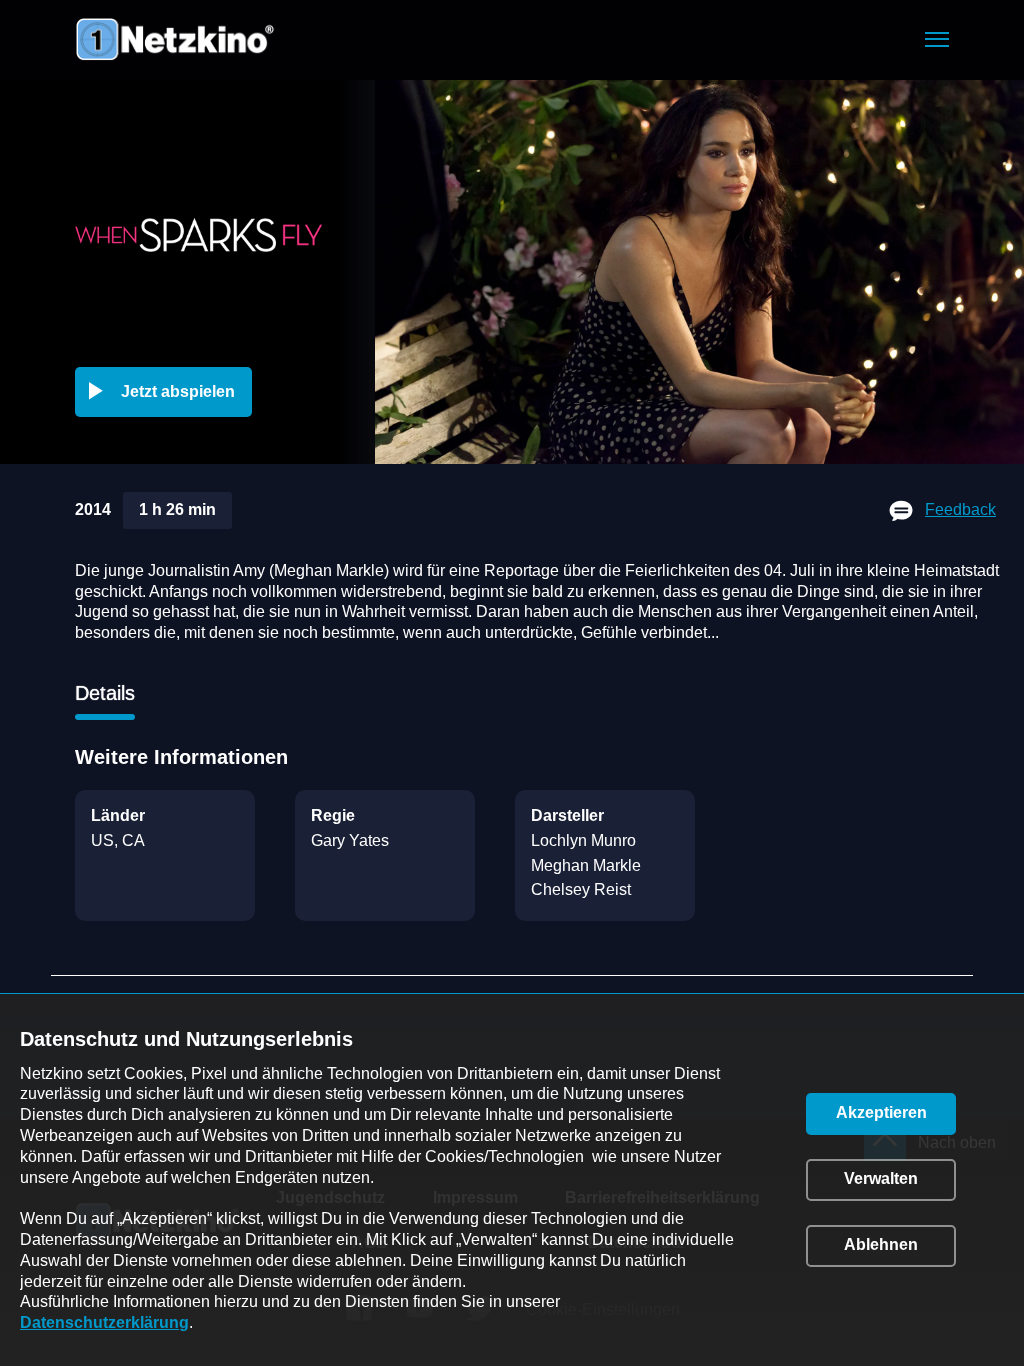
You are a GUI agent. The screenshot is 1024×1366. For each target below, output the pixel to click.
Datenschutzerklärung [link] (104, 1322)
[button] (937, 39)
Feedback (960, 509)
